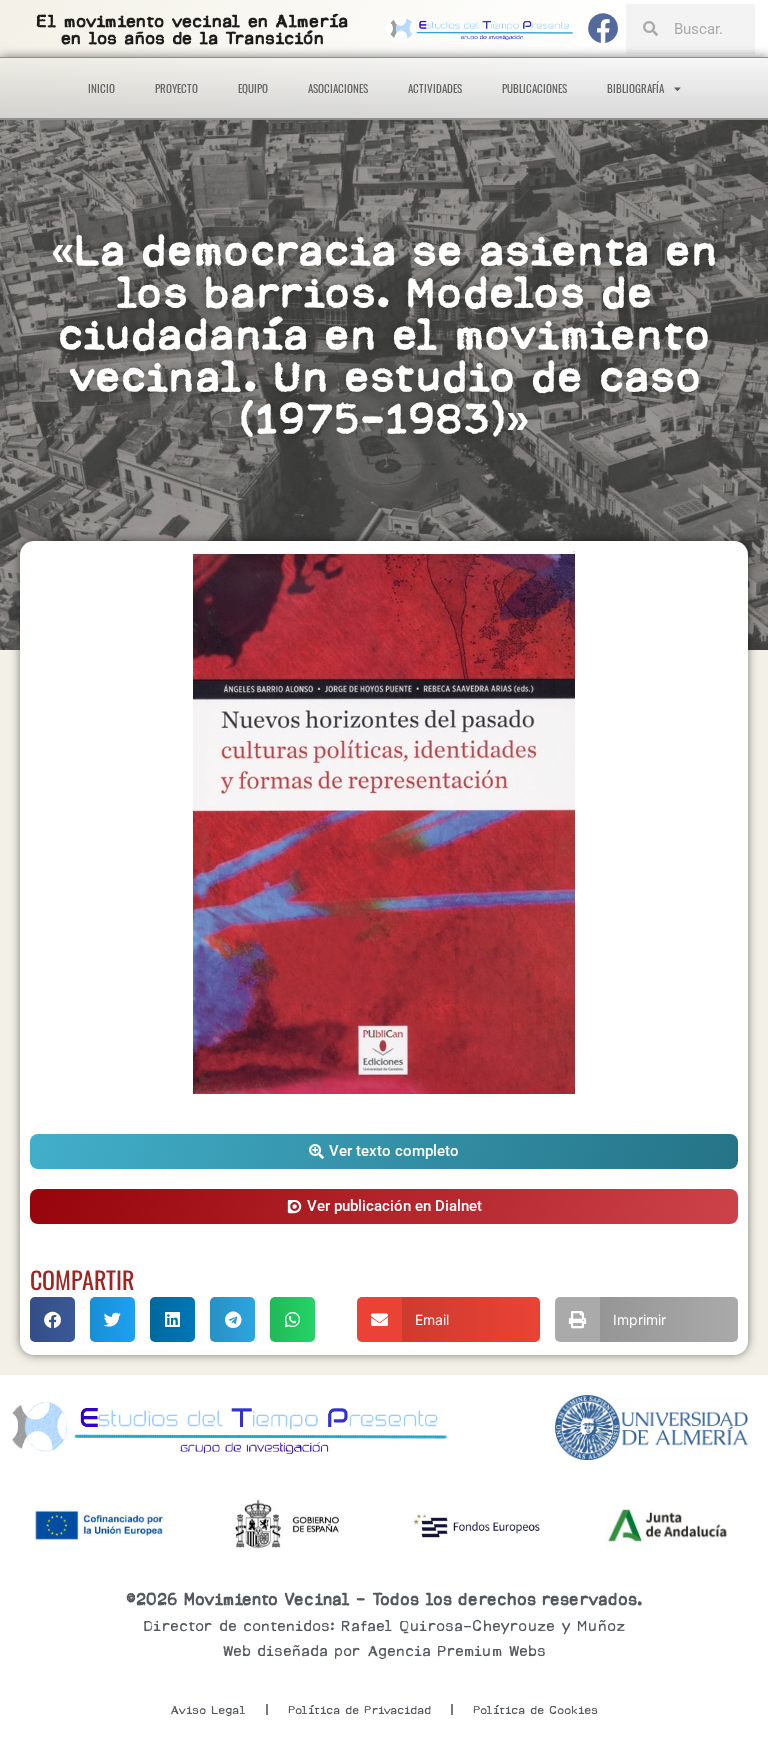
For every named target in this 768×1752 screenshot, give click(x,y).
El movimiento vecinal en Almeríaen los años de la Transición (192, 30)
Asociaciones (338, 88)
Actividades (435, 88)
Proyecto (176, 88)
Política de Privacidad (359, 1710)
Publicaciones (534, 88)
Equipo (253, 88)
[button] (384, 1151)
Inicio (101, 88)
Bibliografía (635, 88)
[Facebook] (604, 29)
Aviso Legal (208, 1710)
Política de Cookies (535, 1710)
